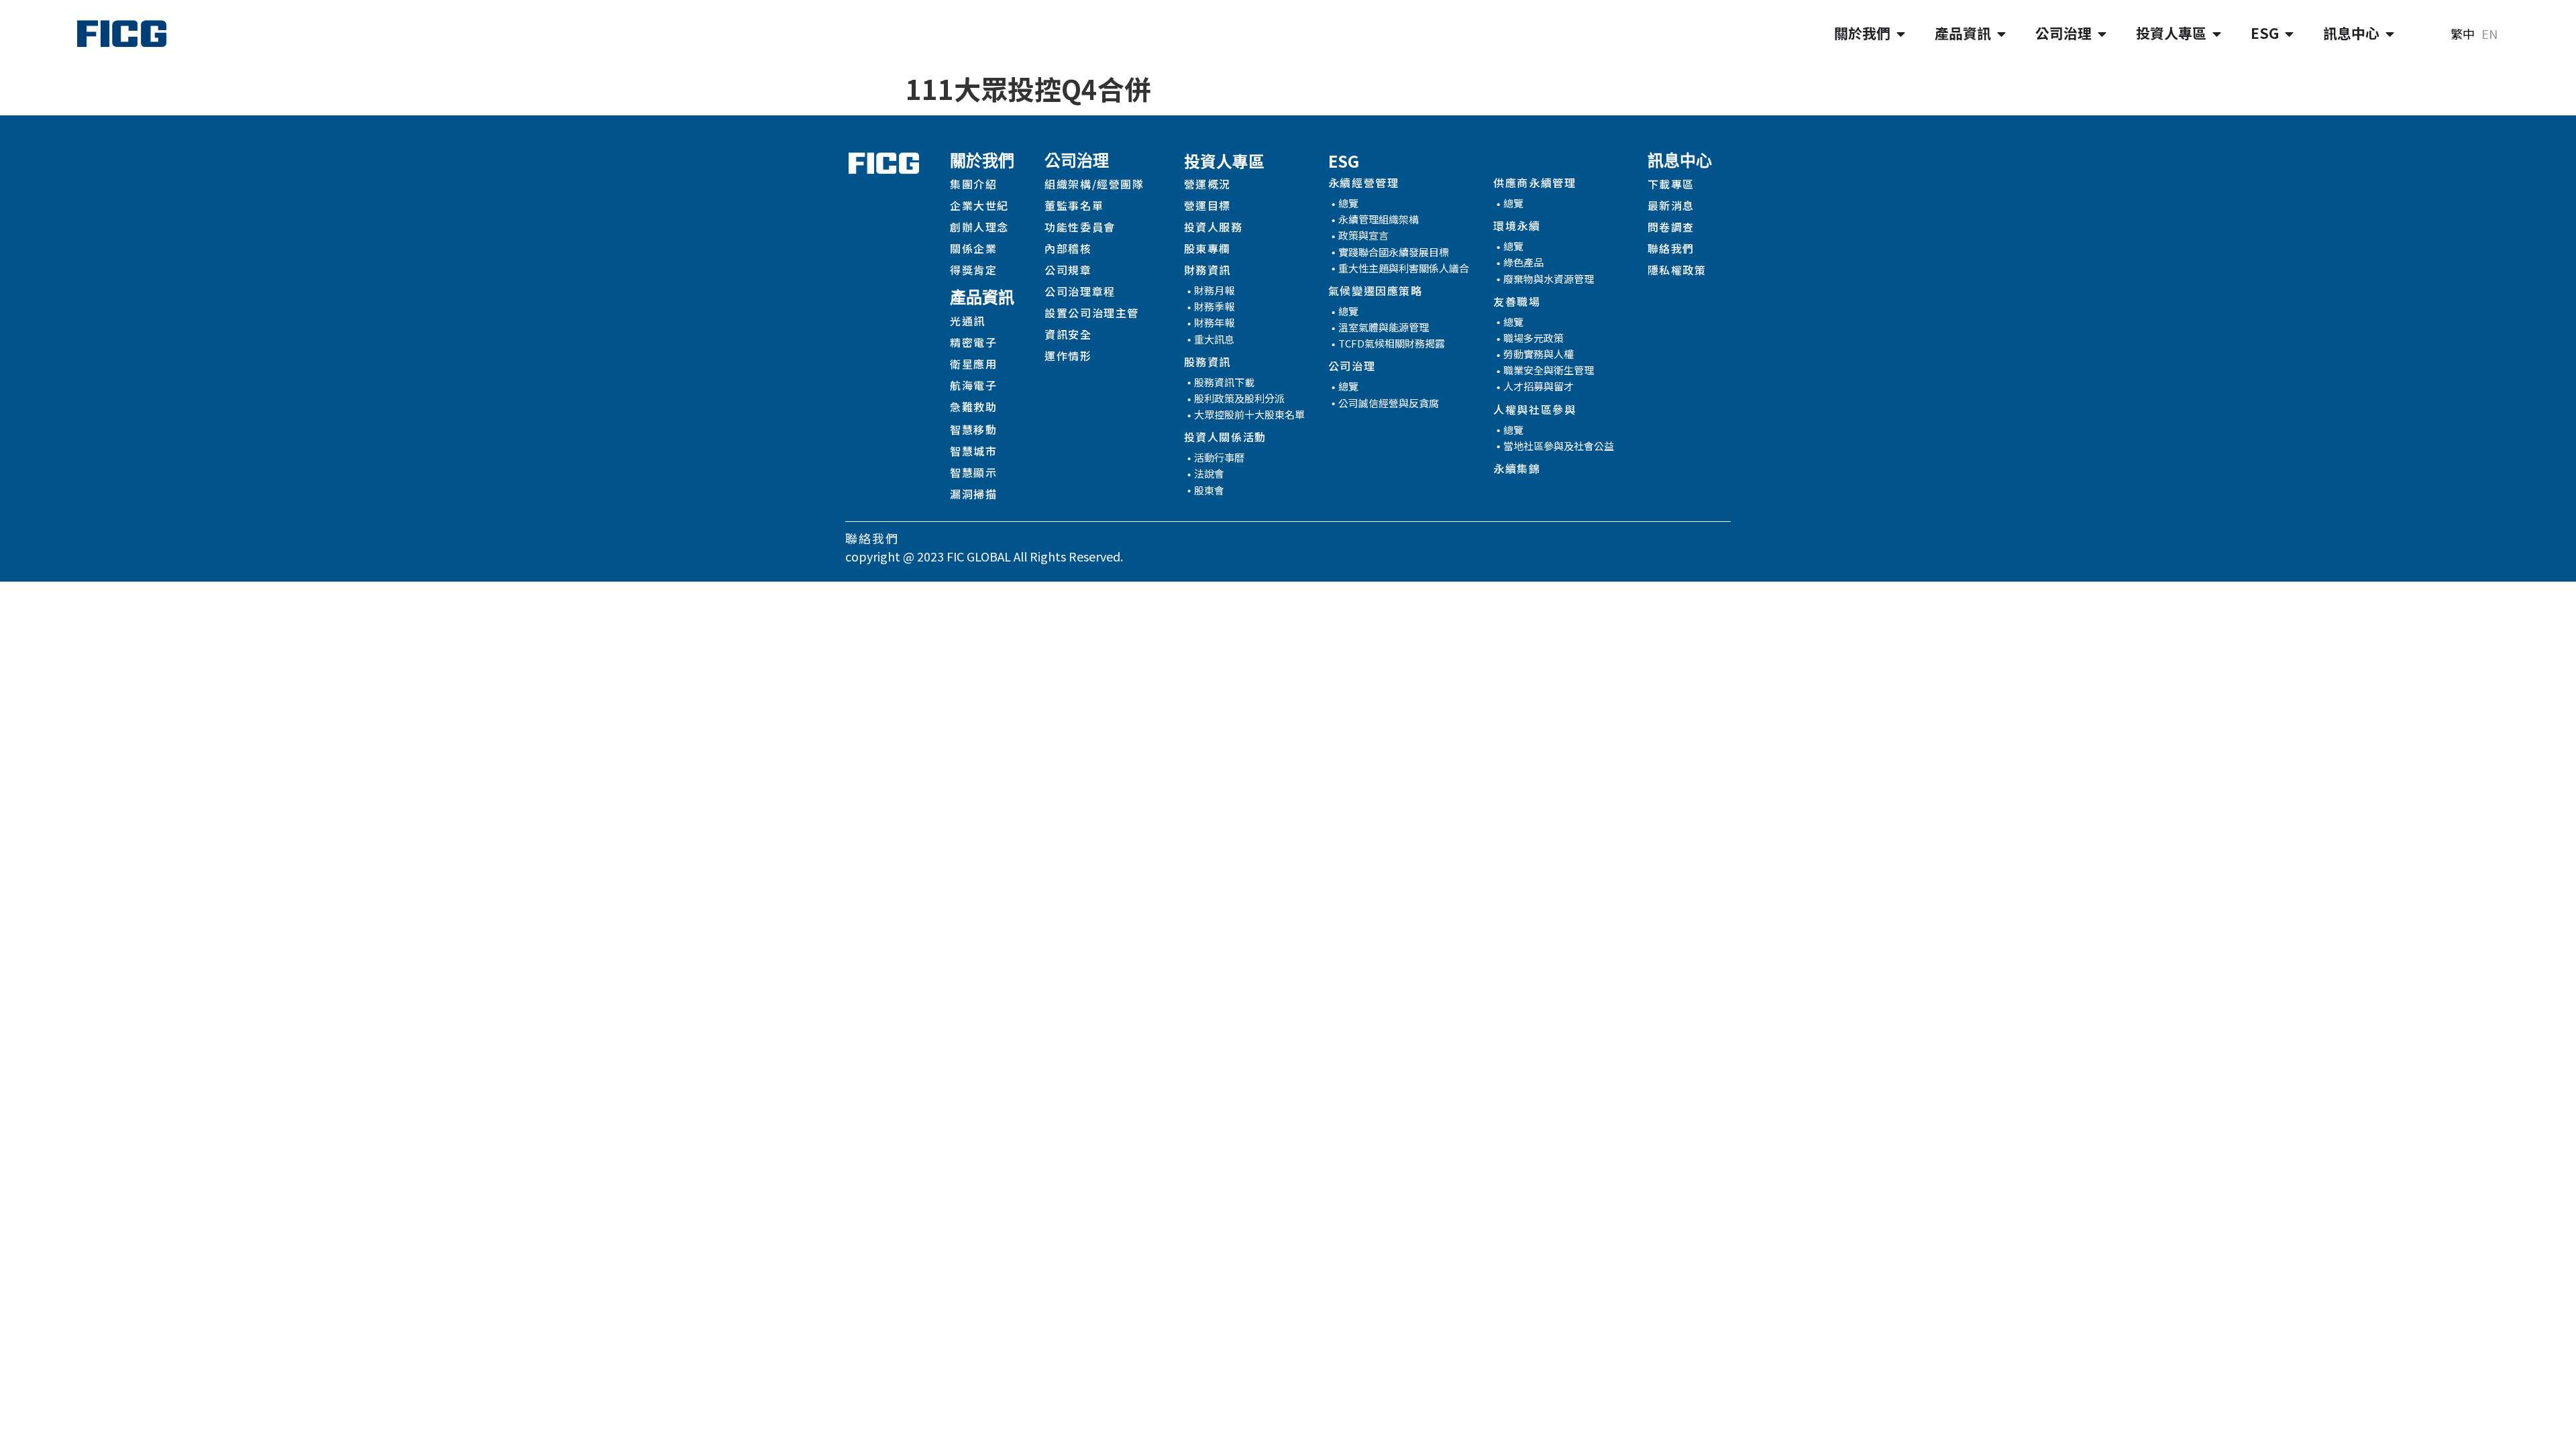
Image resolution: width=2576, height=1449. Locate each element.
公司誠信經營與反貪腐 (1389, 403)
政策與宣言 (1363, 235)
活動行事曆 (1219, 457)
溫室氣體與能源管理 (1384, 327)
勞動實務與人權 (1539, 354)
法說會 (1209, 473)
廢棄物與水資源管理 (1549, 279)
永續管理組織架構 (1379, 219)
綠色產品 (1523, 262)
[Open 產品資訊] (2001, 34)
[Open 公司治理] (2102, 34)
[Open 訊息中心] (2390, 34)
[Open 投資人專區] (2217, 34)
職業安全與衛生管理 (1549, 370)
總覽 (1348, 203)
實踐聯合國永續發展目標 (1394, 252)
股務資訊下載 (1224, 382)
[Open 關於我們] (1901, 34)
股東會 (1209, 490)
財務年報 (1214, 322)
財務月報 (1214, 290)
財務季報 (1214, 306)
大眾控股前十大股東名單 (1249, 414)
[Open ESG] (2289, 34)
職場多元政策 (1534, 338)
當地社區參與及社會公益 (1559, 446)
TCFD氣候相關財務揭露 (1392, 343)
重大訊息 (1214, 339)
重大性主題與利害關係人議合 (1404, 268)
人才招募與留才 (1539, 386)
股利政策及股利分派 (1239, 398)
